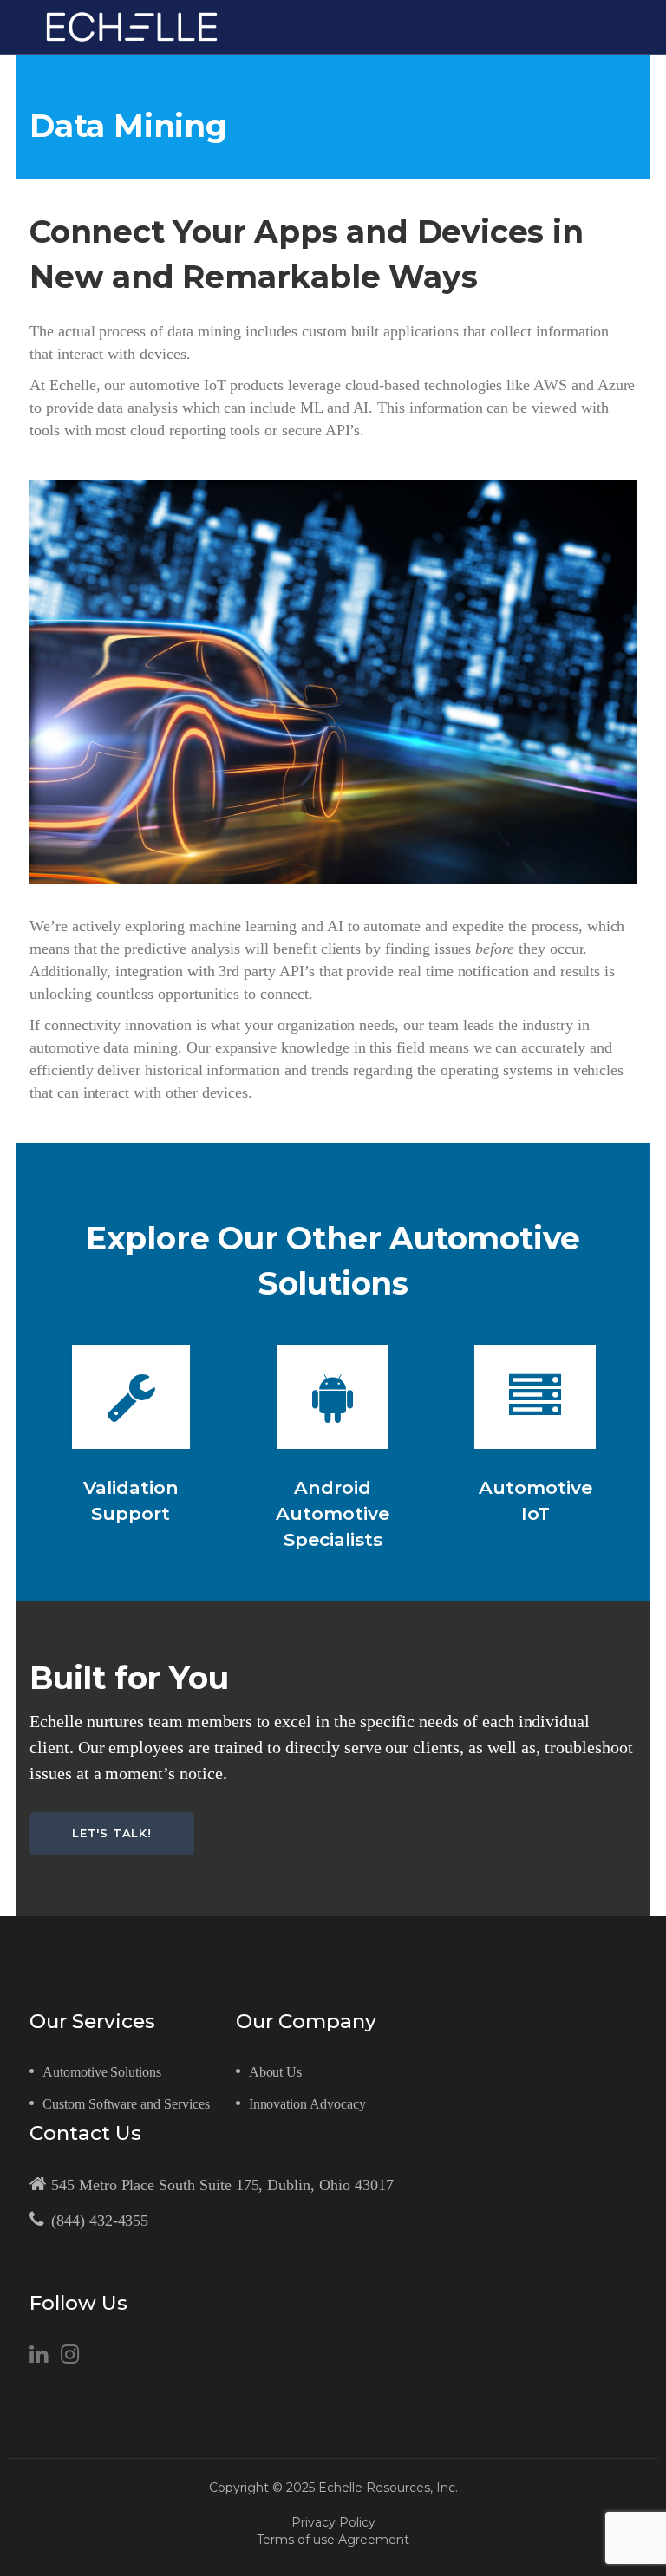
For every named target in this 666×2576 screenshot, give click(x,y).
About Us (276, 2072)
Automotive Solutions (102, 2072)
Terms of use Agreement (333, 2540)
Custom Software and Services (126, 2104)
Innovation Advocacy (307, 2104)
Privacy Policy (333, 2522)
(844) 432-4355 (100, 2221)
